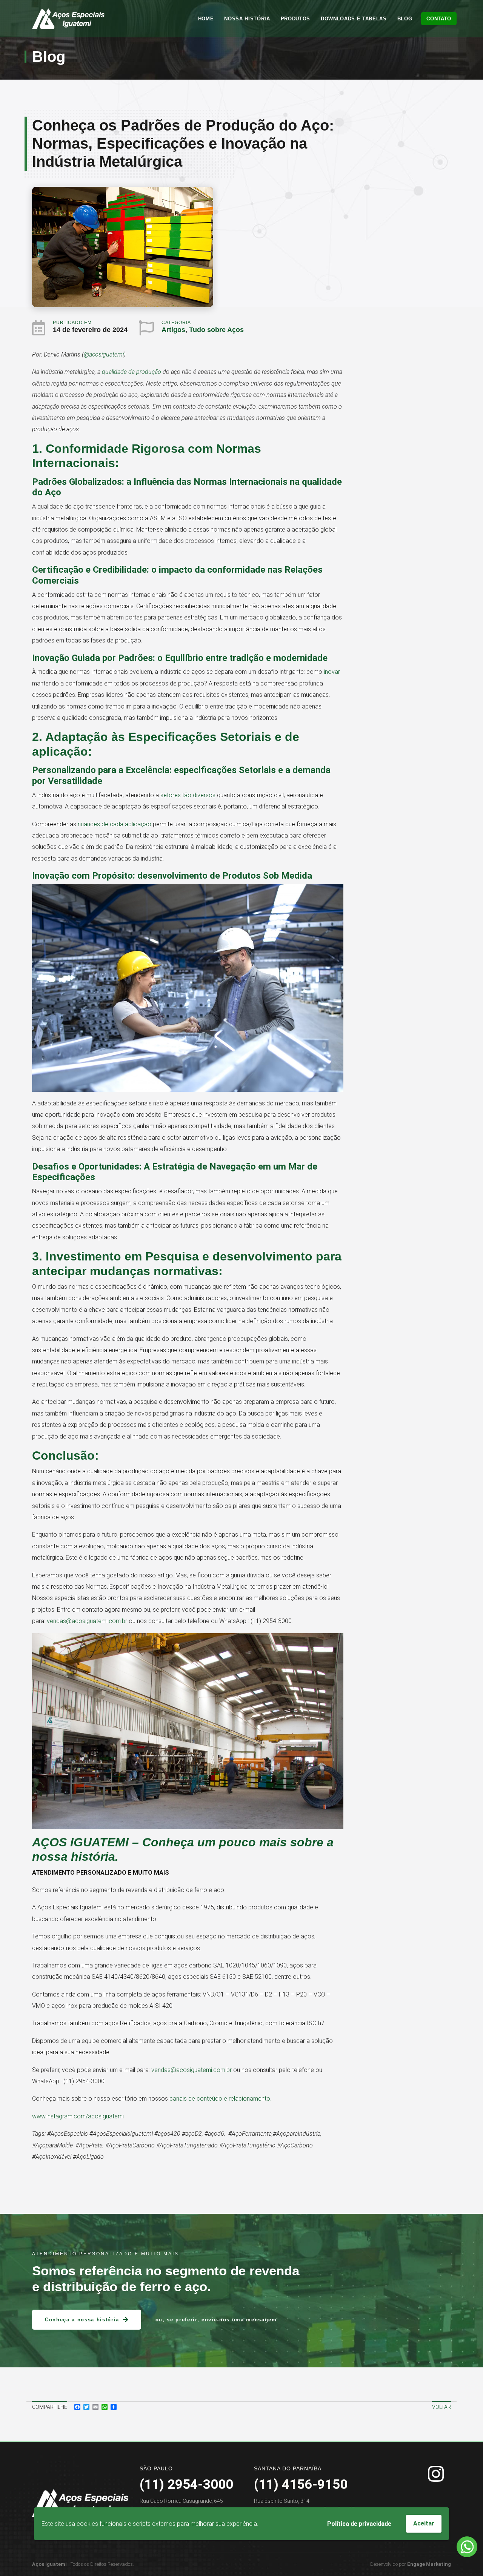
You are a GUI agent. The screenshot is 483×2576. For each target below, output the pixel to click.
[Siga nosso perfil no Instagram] (436, 2474)
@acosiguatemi (104, 354)
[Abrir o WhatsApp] (467, 2547)
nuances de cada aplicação (115, 824)
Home (206, 19)
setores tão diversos (188, 795)
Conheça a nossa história (82, 2320)
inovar (332, 672)
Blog (405, 19)
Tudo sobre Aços (216, 330)
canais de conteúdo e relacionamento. (220, 2099)
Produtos (295, 19)
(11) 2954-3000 (186, 2485)
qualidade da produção (132, 372)
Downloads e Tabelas (354, 19)
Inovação (51, 658)
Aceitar (424, 2523)
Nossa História (247, 19)
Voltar (441, 2407)
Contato (439, 19)
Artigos (173, 330)
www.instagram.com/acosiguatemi (78, 2116)
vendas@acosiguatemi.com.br (87, 1621)
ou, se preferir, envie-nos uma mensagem (216, 2320)
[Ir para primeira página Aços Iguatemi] (68, 19)
